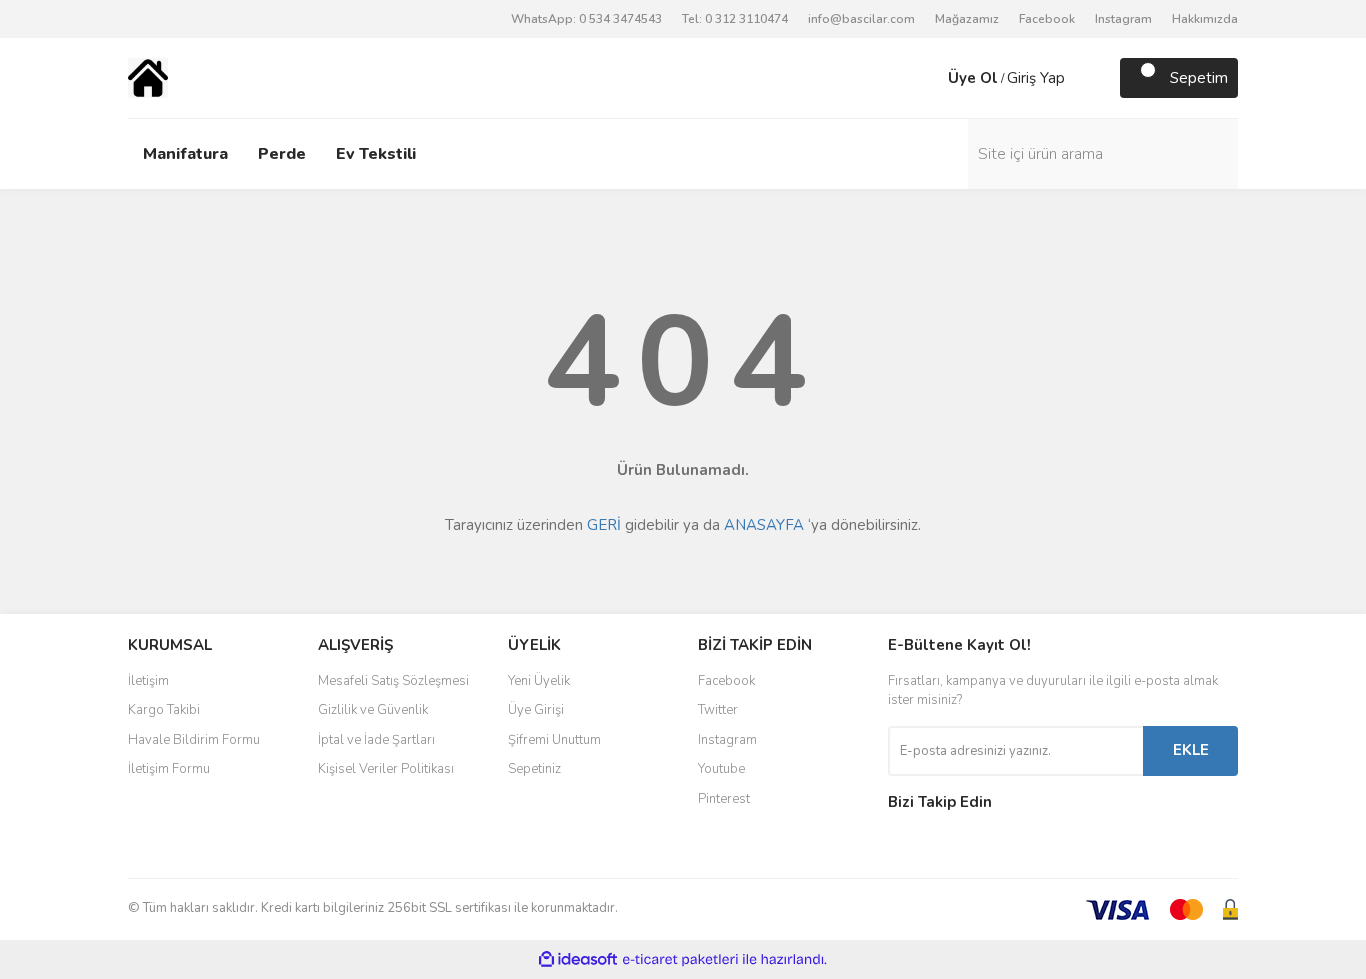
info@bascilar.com (861, 19)
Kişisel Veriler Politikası (386, 769)
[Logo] (148, 77)
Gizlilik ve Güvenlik (373, 710)
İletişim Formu (169, 769)
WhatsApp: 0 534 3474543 (586, 19)
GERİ (604, 525)
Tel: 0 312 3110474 (735, 19)
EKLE (1191, 750)
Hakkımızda (1205, 19)
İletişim (148, 681)
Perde (282, 154)
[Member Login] (928, 78)
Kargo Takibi (164, 710)
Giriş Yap (1036, 78)
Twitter (718, 710)
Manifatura (185, 154)
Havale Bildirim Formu (194, 740)
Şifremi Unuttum (554, 740)
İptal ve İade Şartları (376, 740)
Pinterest (724, 799)
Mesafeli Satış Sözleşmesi (393, 681)
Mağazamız (967, 19)
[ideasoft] (578, 959)
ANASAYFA (764, 525)
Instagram (1123, 19)
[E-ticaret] (680, 960)
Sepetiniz (534, 769)
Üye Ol (973, 78)
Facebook (1047, 19)
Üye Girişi (536, 710)
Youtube (721, 769)
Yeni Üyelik (539, 681)
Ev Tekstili (376, 154)
